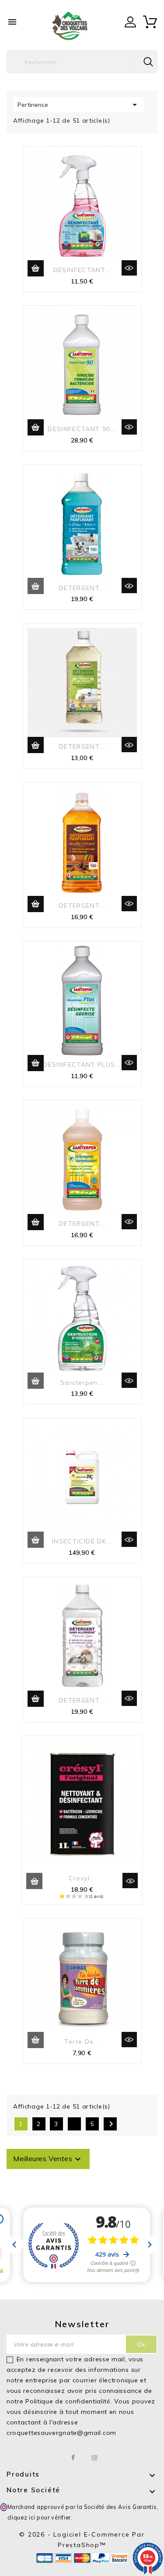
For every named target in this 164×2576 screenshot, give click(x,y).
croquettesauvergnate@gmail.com (61, 2433)
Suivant (111, 2124)
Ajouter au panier (36, 268)
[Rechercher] (148, 62)
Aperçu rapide (129, 268)
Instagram (95, 2458)
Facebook (73, 2458)
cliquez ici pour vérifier (39, 2517)
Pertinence (79, 105)
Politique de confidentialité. (69, 2401)
